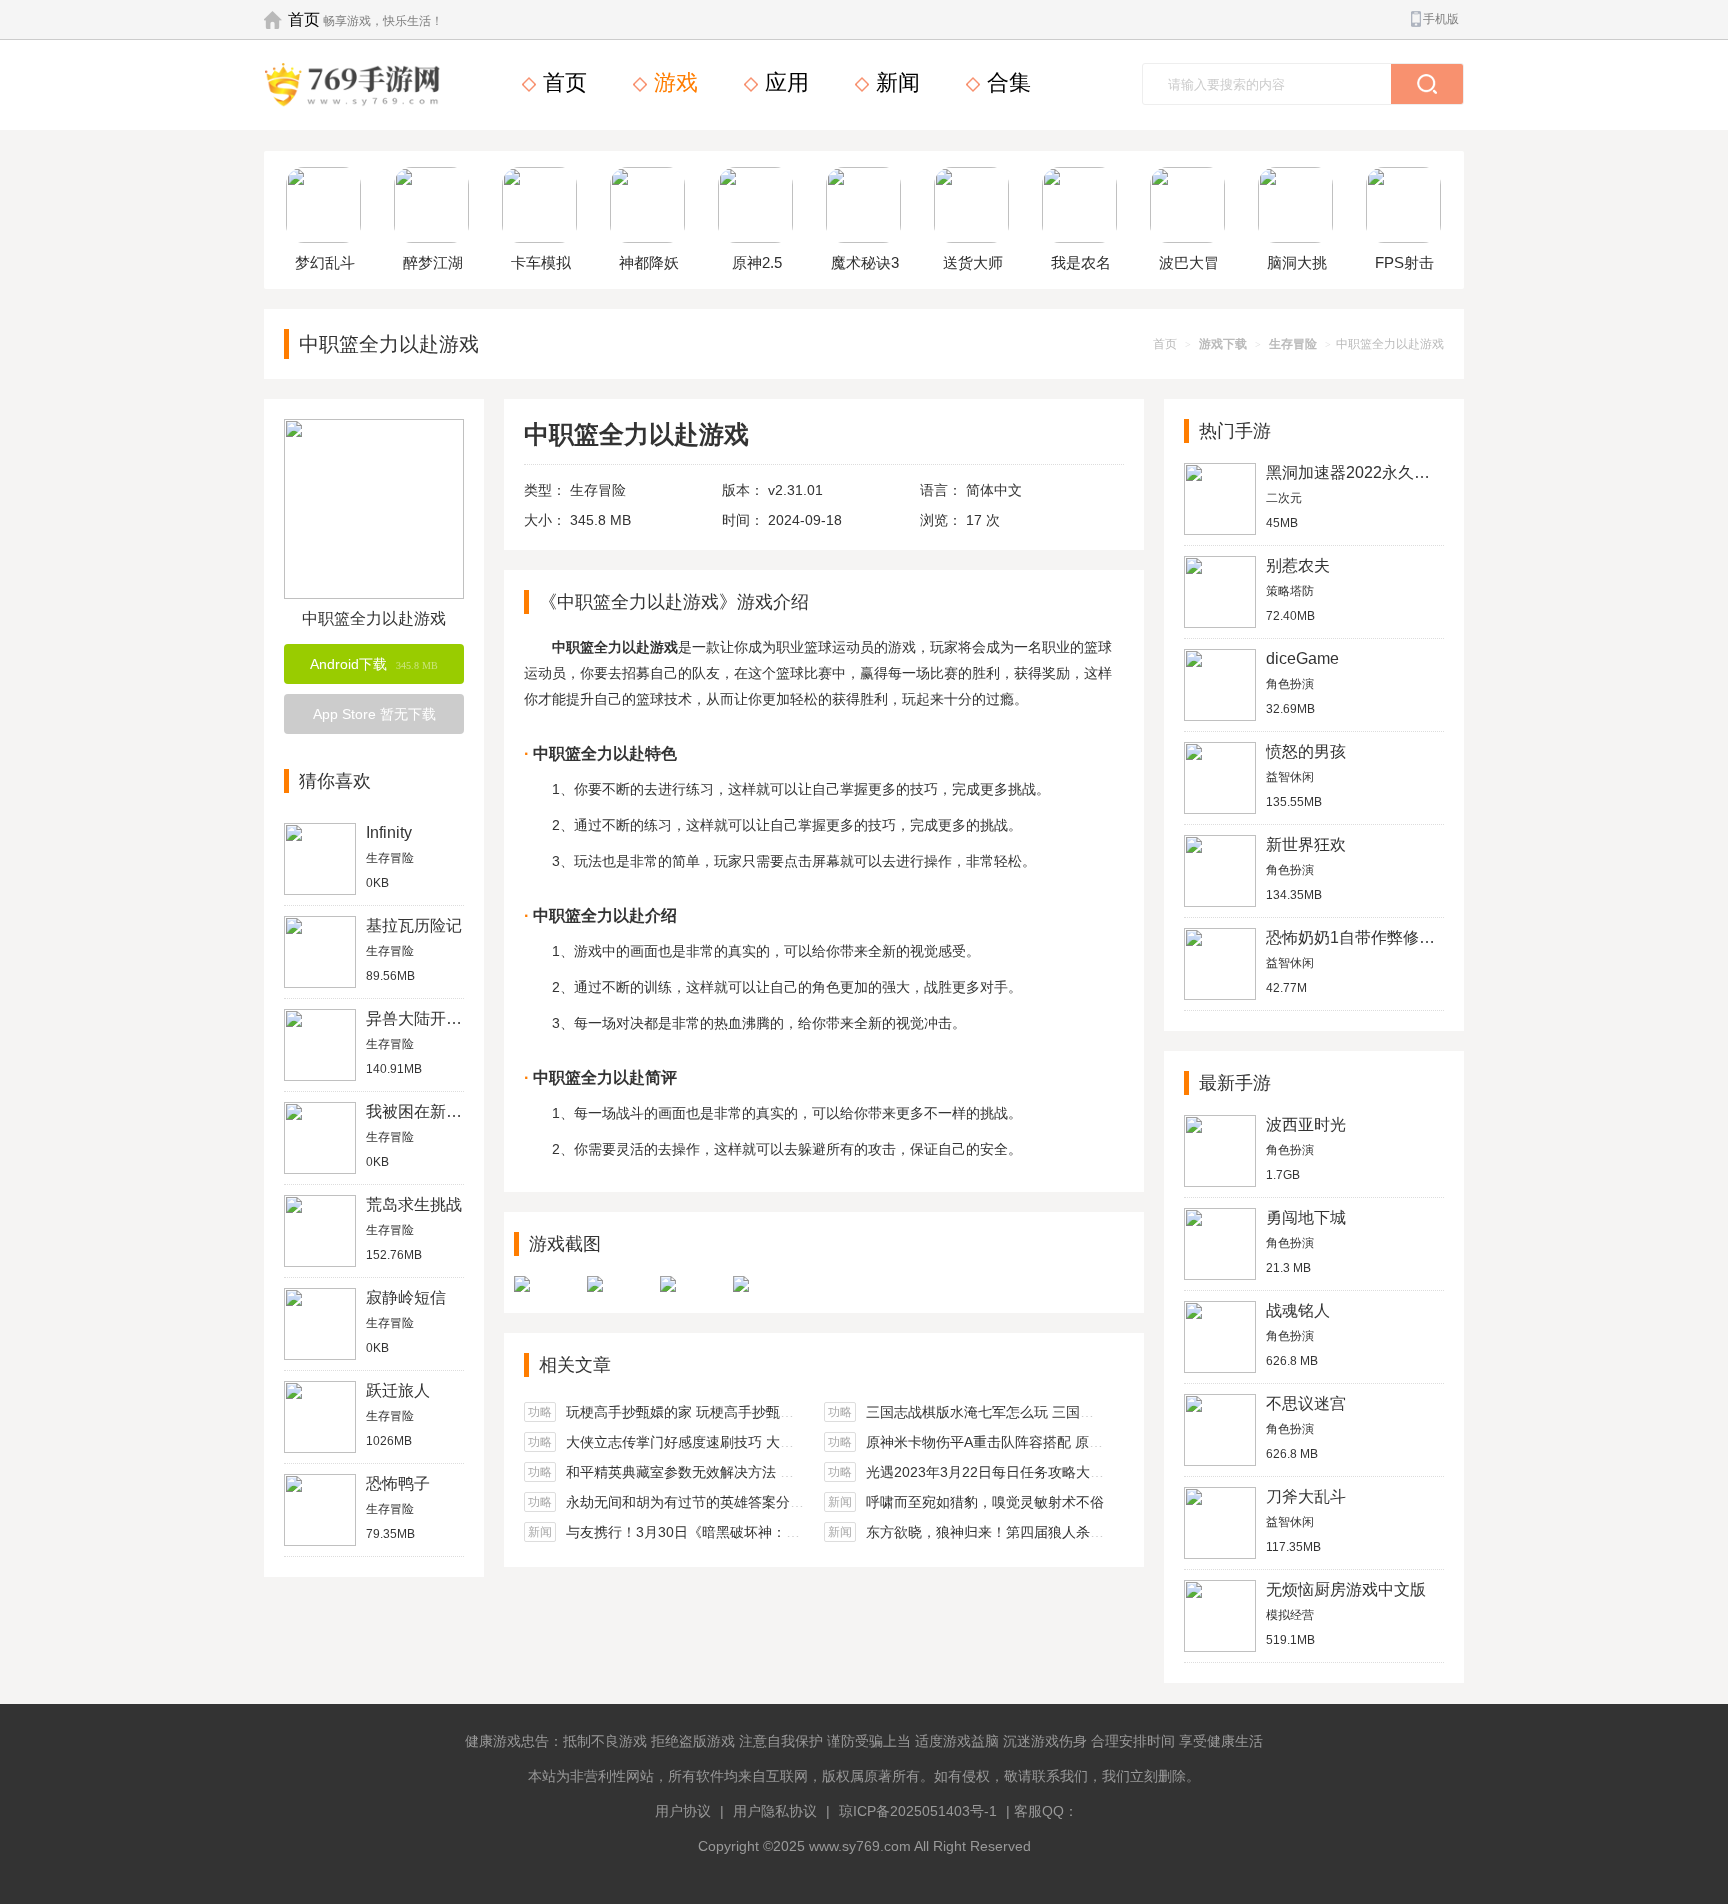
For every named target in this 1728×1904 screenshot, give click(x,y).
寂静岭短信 (406, 1297)
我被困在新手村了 (430, 1111)
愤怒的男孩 (1306, 751)
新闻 (895, 82)
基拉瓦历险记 (414, 925)
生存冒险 (1293, 344)
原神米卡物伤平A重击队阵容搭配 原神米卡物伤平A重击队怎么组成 (1073, 1442)
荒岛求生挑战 (414, 1204)
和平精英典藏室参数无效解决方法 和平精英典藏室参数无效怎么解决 (778, 1472)
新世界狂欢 (1306, 844)
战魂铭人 (1298, 1310)
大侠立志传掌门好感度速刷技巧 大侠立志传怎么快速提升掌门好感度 (778, 1442)
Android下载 (374, 664)
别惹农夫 (1298, 565)
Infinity (389, 832)
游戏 (673, 82)
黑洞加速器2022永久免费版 (1364, 472)
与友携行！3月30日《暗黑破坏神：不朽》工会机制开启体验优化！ (774, 1532)
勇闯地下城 (1306, 1217)
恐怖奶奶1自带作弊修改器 (1358, 937)
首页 (304, 19)
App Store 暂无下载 (374, 714)
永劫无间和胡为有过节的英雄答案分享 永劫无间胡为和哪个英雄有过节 (785, 1502)
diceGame (1302, 658)
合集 (1006, 82)
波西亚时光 (1306, 1124)
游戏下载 (1223, 344)
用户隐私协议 (775, 1811)
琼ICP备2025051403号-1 (918, 1811)
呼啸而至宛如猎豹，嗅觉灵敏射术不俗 (985, 1502)
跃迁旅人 (398, 1390)
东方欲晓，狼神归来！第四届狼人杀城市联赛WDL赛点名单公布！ (1070, 1532)
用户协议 (683, 1811)
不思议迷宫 (1306, 1403)
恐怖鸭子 (398, 1483)
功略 (540, 1412)
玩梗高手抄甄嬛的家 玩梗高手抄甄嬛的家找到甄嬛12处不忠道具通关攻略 (793, 1412)
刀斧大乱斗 (1306, 1496)
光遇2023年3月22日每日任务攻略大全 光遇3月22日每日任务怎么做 (1076, 1472)
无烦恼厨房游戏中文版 (1346, 1589)
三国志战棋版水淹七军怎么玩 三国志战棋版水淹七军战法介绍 (1057, 1412)
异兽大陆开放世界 (430, 1018)
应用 (784, 82)
